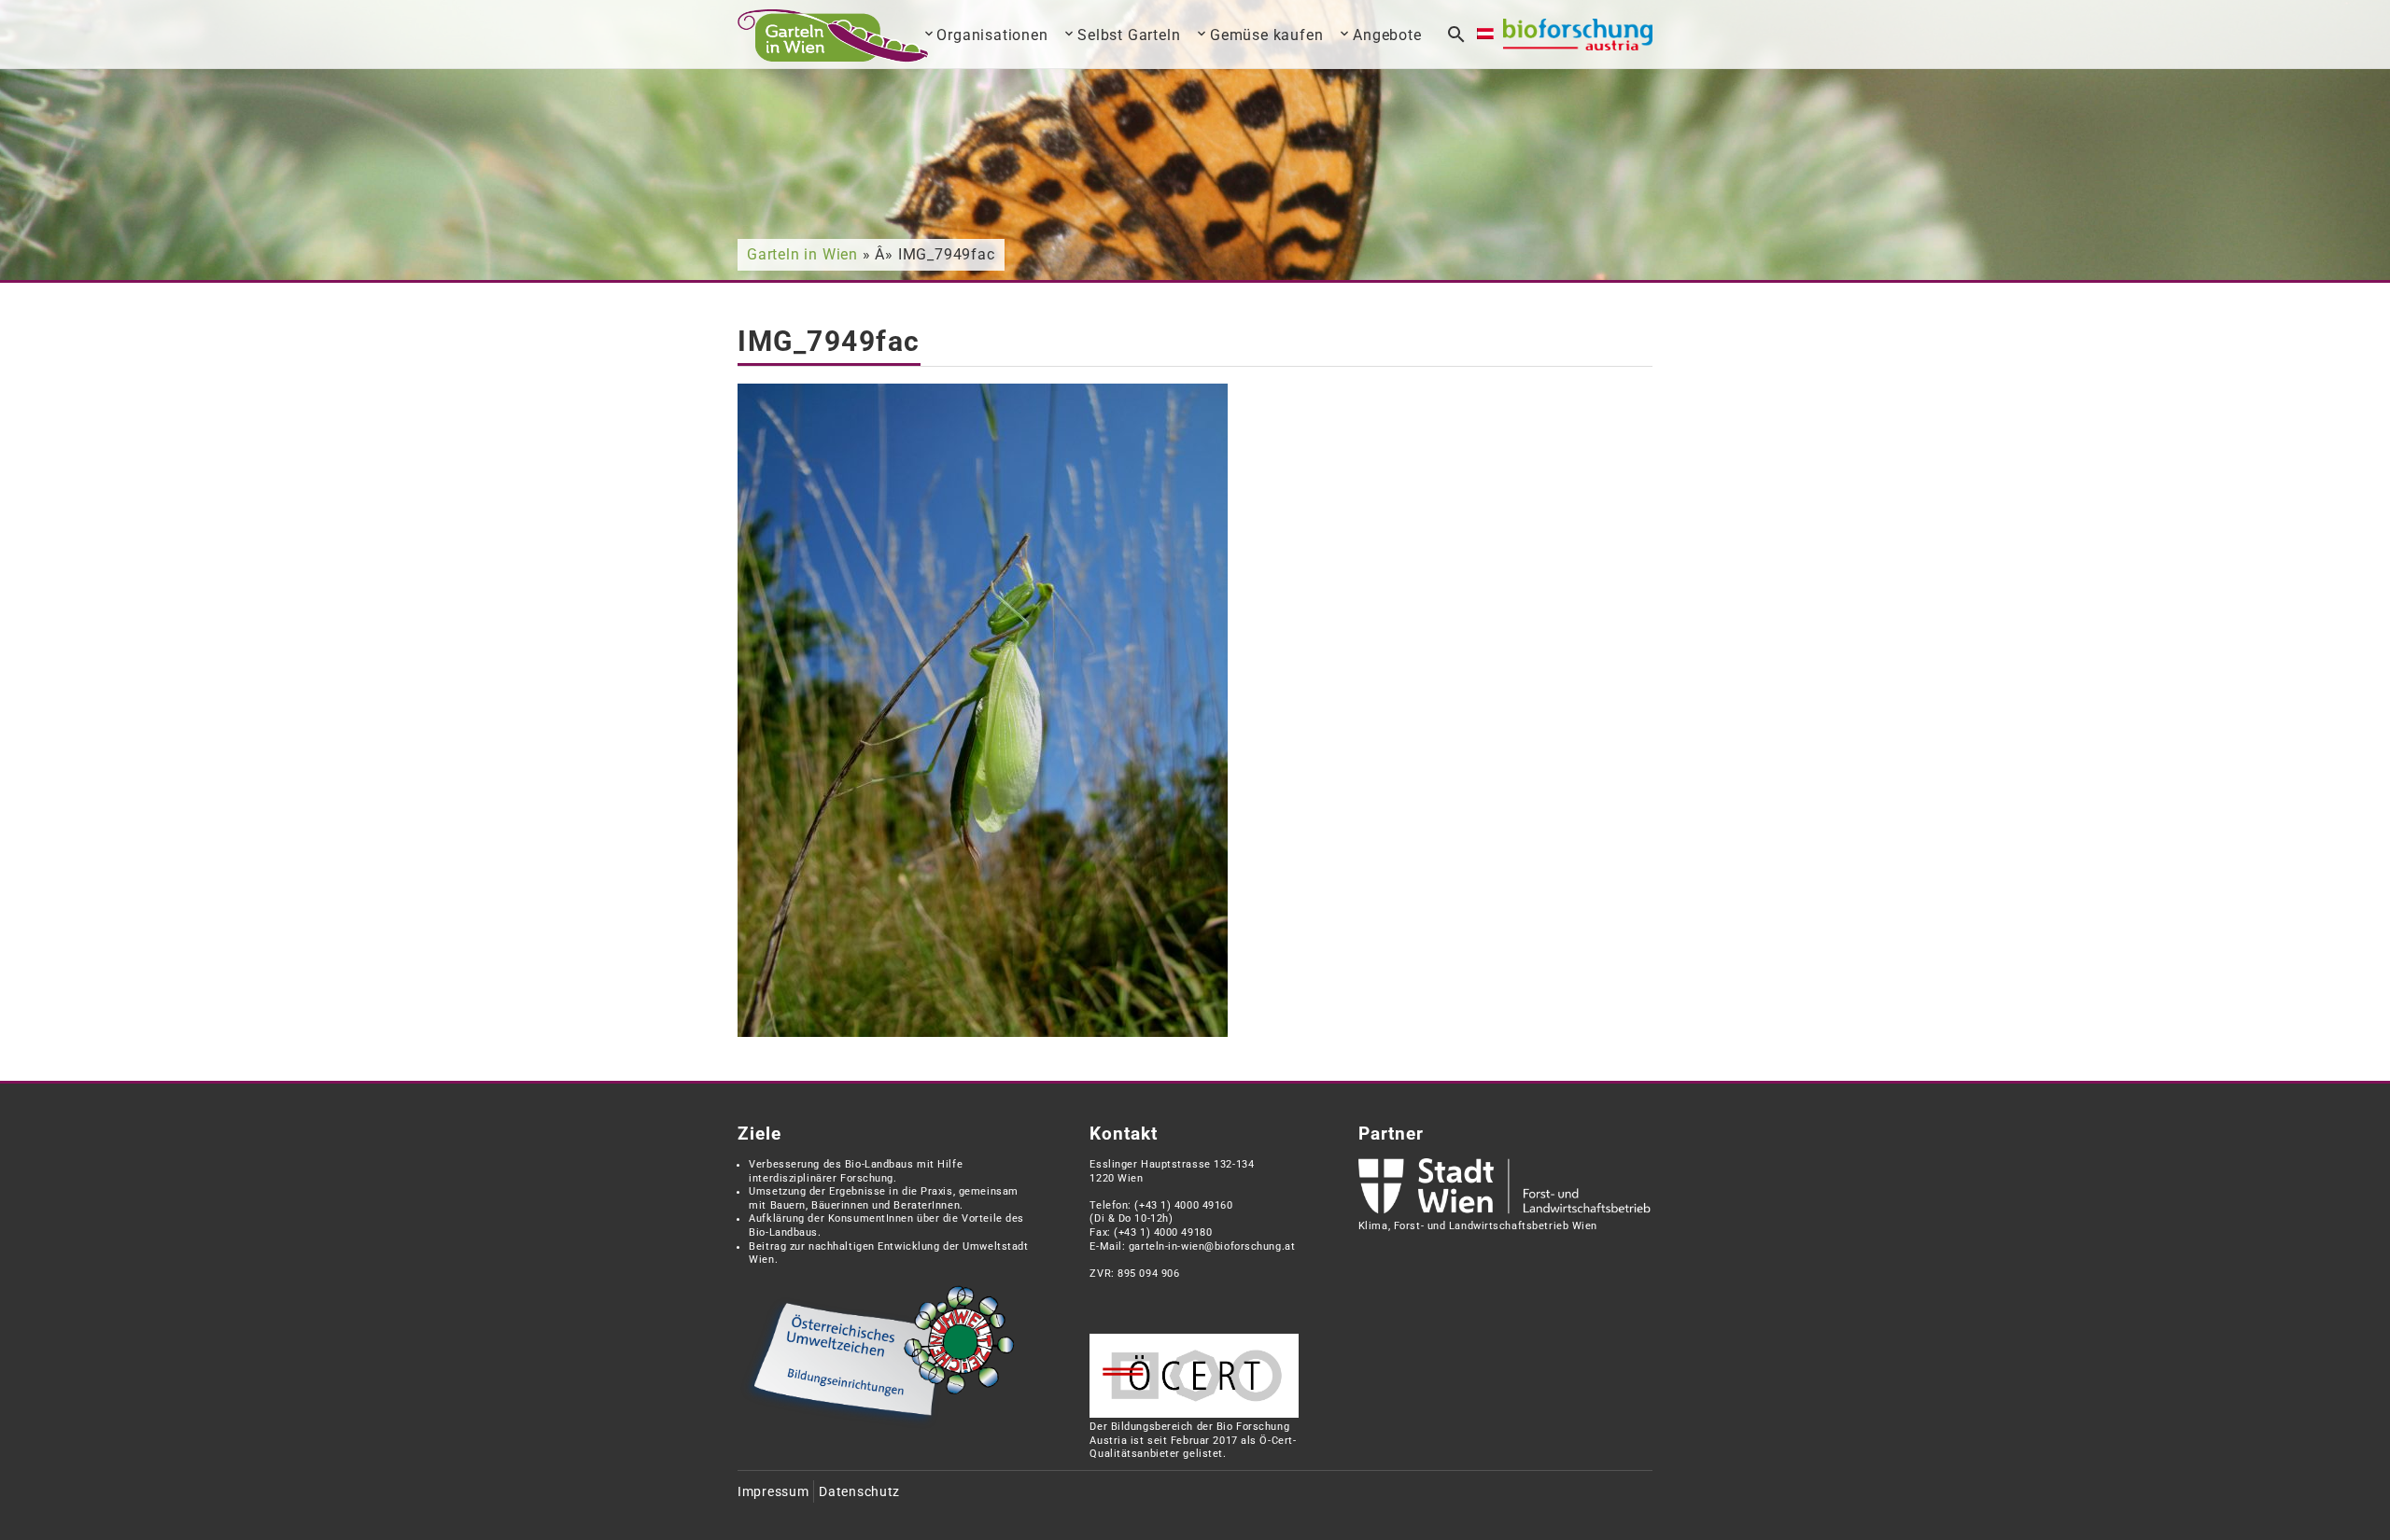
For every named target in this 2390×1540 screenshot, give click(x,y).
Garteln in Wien (802, 254)
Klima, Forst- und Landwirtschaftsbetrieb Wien (1478, 1226)
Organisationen (992, 35)
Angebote (1387, 35)
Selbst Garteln (1129, 35)
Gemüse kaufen (1266, 35)
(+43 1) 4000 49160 (1183, 1205)
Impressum (773, 1492)
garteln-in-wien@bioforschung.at (1212, 1246)
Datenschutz (859, 1492)
